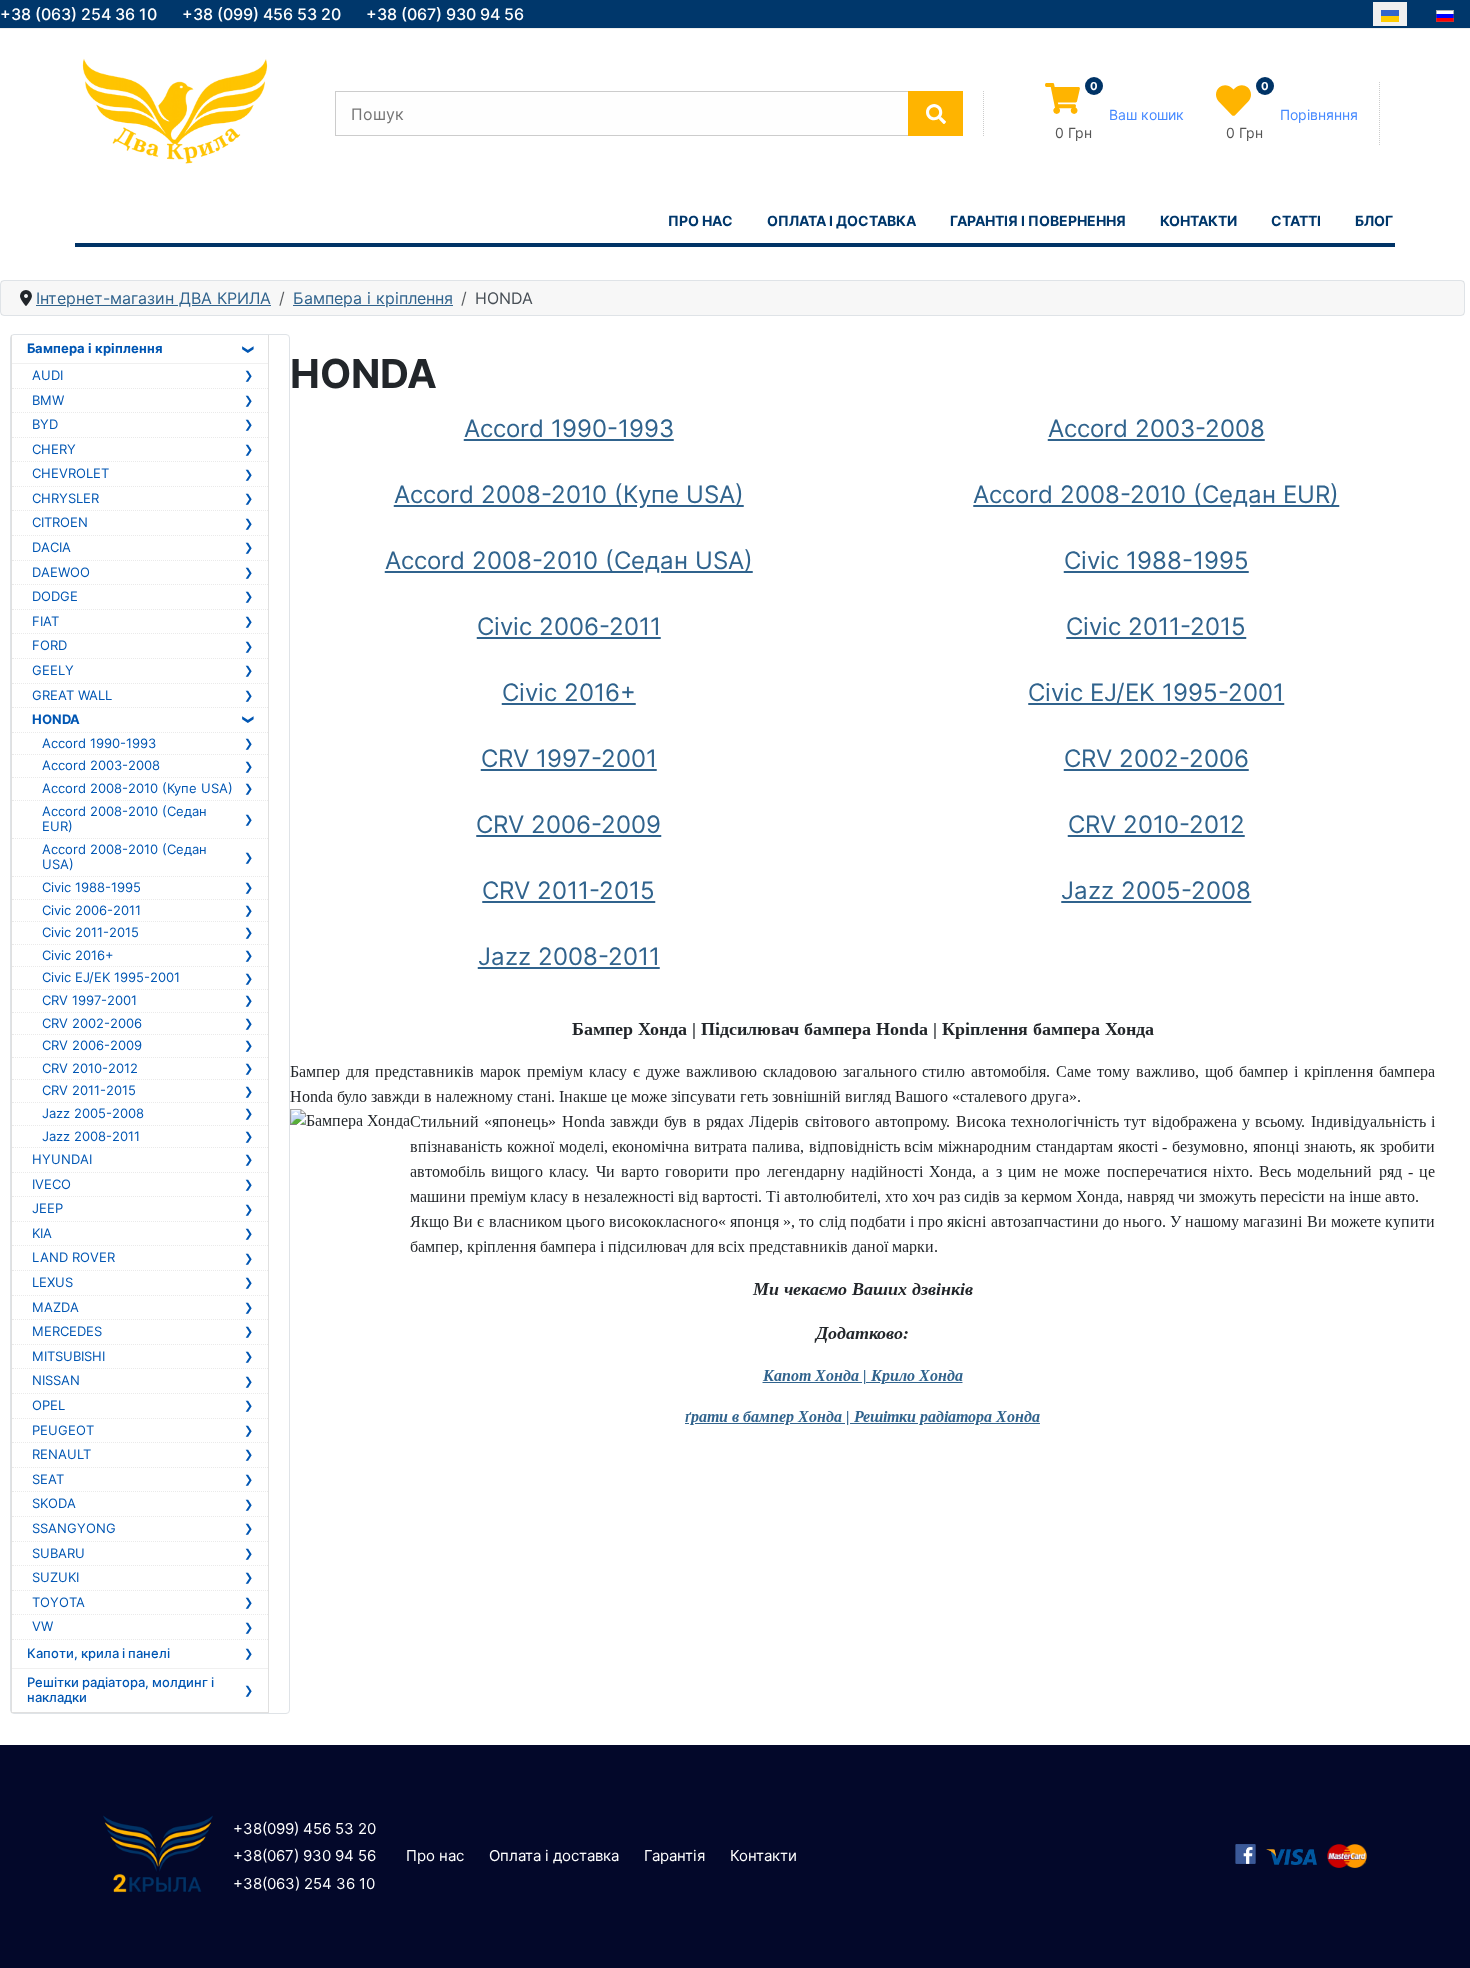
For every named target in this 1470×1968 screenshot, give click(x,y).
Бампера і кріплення (95, 348)
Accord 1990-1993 (99, 743)
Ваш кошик (1146, 114)
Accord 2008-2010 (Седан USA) (124, 857)
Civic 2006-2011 (91, 910)
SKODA (54, 1503)
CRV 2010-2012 (90, 1068)
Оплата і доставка (841, 220)
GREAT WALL (72, 695)
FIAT (45, 621)
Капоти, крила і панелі (98, 1653)
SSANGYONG (74, 1528)
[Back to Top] (1435, 1931)
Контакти (1198, 220)
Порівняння (1319, 114)
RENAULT (61, 1454)
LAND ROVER (73, 1257)
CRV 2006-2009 (92, 1045)
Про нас (700, 220)
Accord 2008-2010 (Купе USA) (137, 788)
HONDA (56, 719)
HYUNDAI (62, 1159)
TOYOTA (58, 1602)
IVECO (51, 1184)
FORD (49, 645)
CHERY (54, 449)
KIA (42, 1233)
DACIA (51, 547)
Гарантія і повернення (1038, 220)
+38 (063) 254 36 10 (78, 14)
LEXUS (52, 1282)
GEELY (53, 670)
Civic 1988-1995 (91, 887)
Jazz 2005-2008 (93, 1113)
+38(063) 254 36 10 (304, 1883)
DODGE (55, 596)
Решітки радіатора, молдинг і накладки (120, 1690)
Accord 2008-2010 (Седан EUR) (124, 819)
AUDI (47, 375)
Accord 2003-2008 (101, 765)
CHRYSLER (65, 498)
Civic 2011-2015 (90, 932)
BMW (48, 400)
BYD (45, 424)
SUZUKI (55, 1577)
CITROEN (60, 522)
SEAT (48, 1479)
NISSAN (56, 1380)
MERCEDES (67, 1331)
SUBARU (58, 1553)
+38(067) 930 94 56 (304, 1855)
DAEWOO (61, 572)
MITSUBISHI (68, 1356)
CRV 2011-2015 (89, 1090)
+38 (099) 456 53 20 (261, 14)
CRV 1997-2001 (89, 1000)
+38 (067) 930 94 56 (445, 14)
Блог (1374, 220)
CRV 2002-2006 (92, 1023)
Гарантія (674, 1855)
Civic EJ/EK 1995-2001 (111, 977)
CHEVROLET (70, 473)
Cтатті (1296, 220)
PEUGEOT (63, 1430)
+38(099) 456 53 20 (304, 1828)
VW (42, 1626)
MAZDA (55, 1307)
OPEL (48, 1405)
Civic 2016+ (78, 955)
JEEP (47, 1208)
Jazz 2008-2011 (91, 1136)
